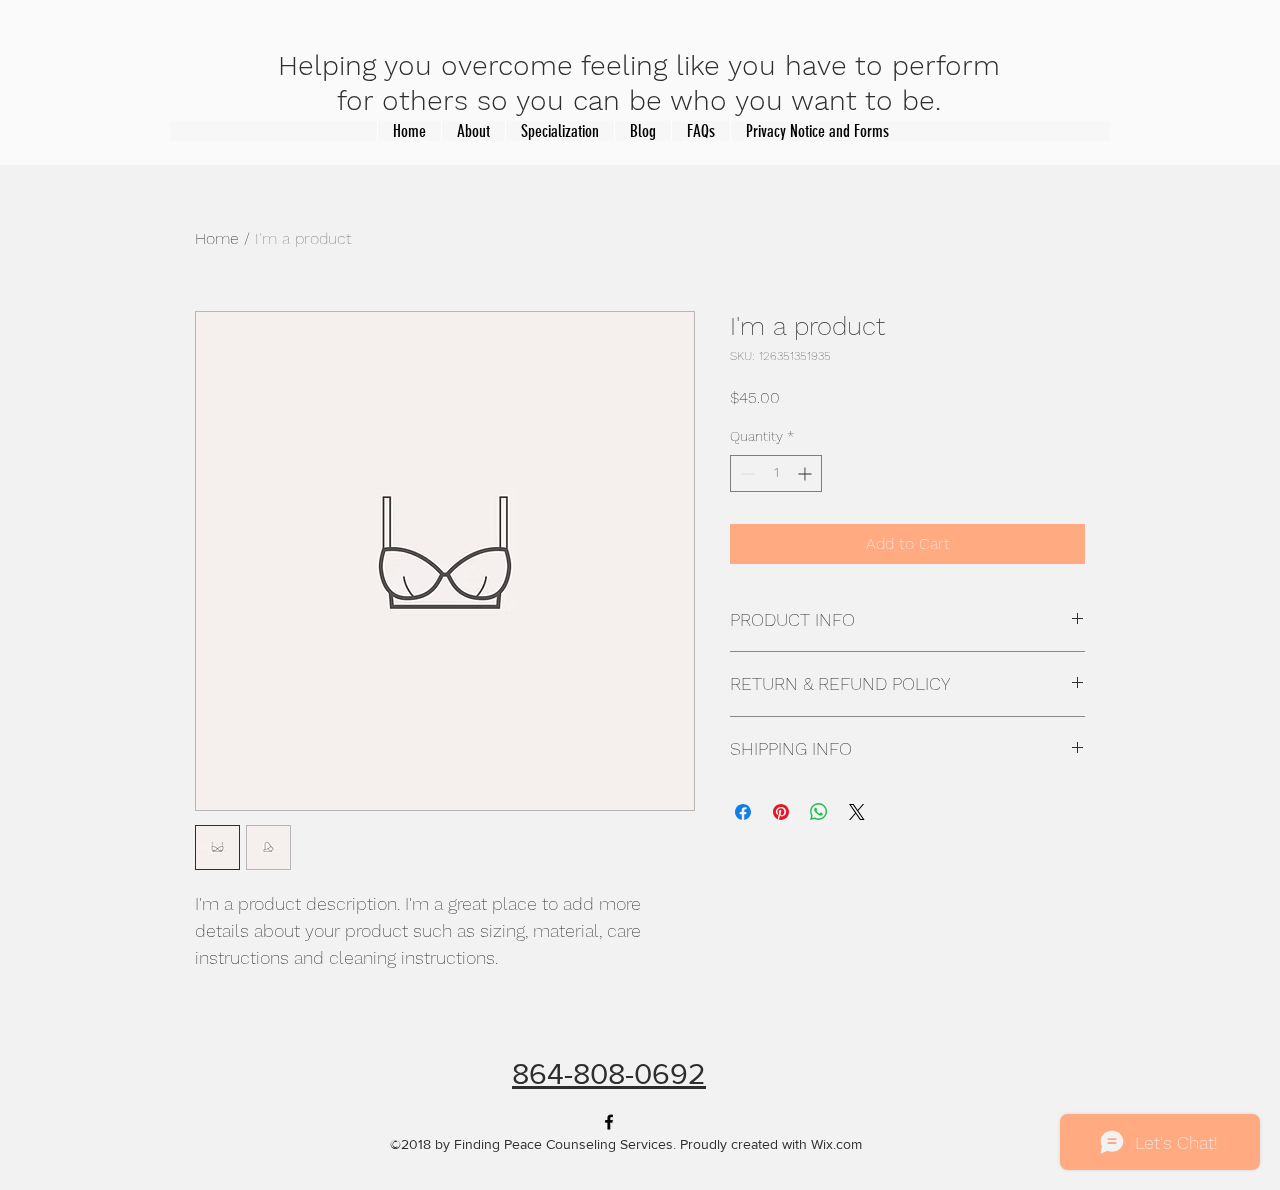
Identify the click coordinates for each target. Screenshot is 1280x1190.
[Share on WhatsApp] (819, 812)
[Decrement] (745, 473)
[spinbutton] (776, 473)
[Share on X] (857, 812)
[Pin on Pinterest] (781, 812)
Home (217, 238)
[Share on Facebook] (743, 812)
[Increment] (806, 473)
